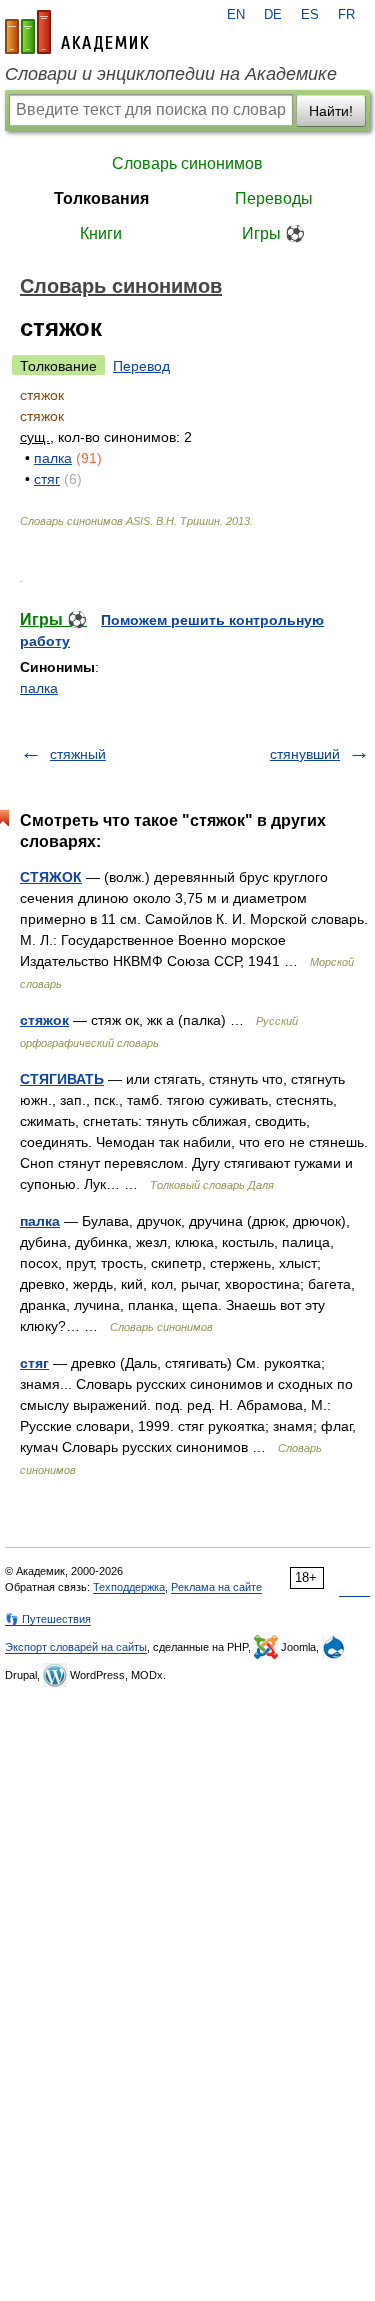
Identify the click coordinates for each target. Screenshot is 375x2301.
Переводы (274, 198)
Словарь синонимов (187, 163)
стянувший (305, 754)
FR (346, 15)
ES (310, 15)
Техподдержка (129, 1587)
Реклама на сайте (216, 1587)
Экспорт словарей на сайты (76, 1647)
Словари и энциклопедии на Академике (171, 74)
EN (236, 15)
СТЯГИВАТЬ (62, 1079)
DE (273, 15)
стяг (47, 479)
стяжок (44, 1020)
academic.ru (77, 32)
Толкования (101, 198)
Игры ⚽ (273, 233)
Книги (101, 233)
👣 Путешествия (48, 1619)
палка (53, 458)
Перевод (141, 366)
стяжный (78, 754)
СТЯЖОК (51, 877)
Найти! (331, 111)
